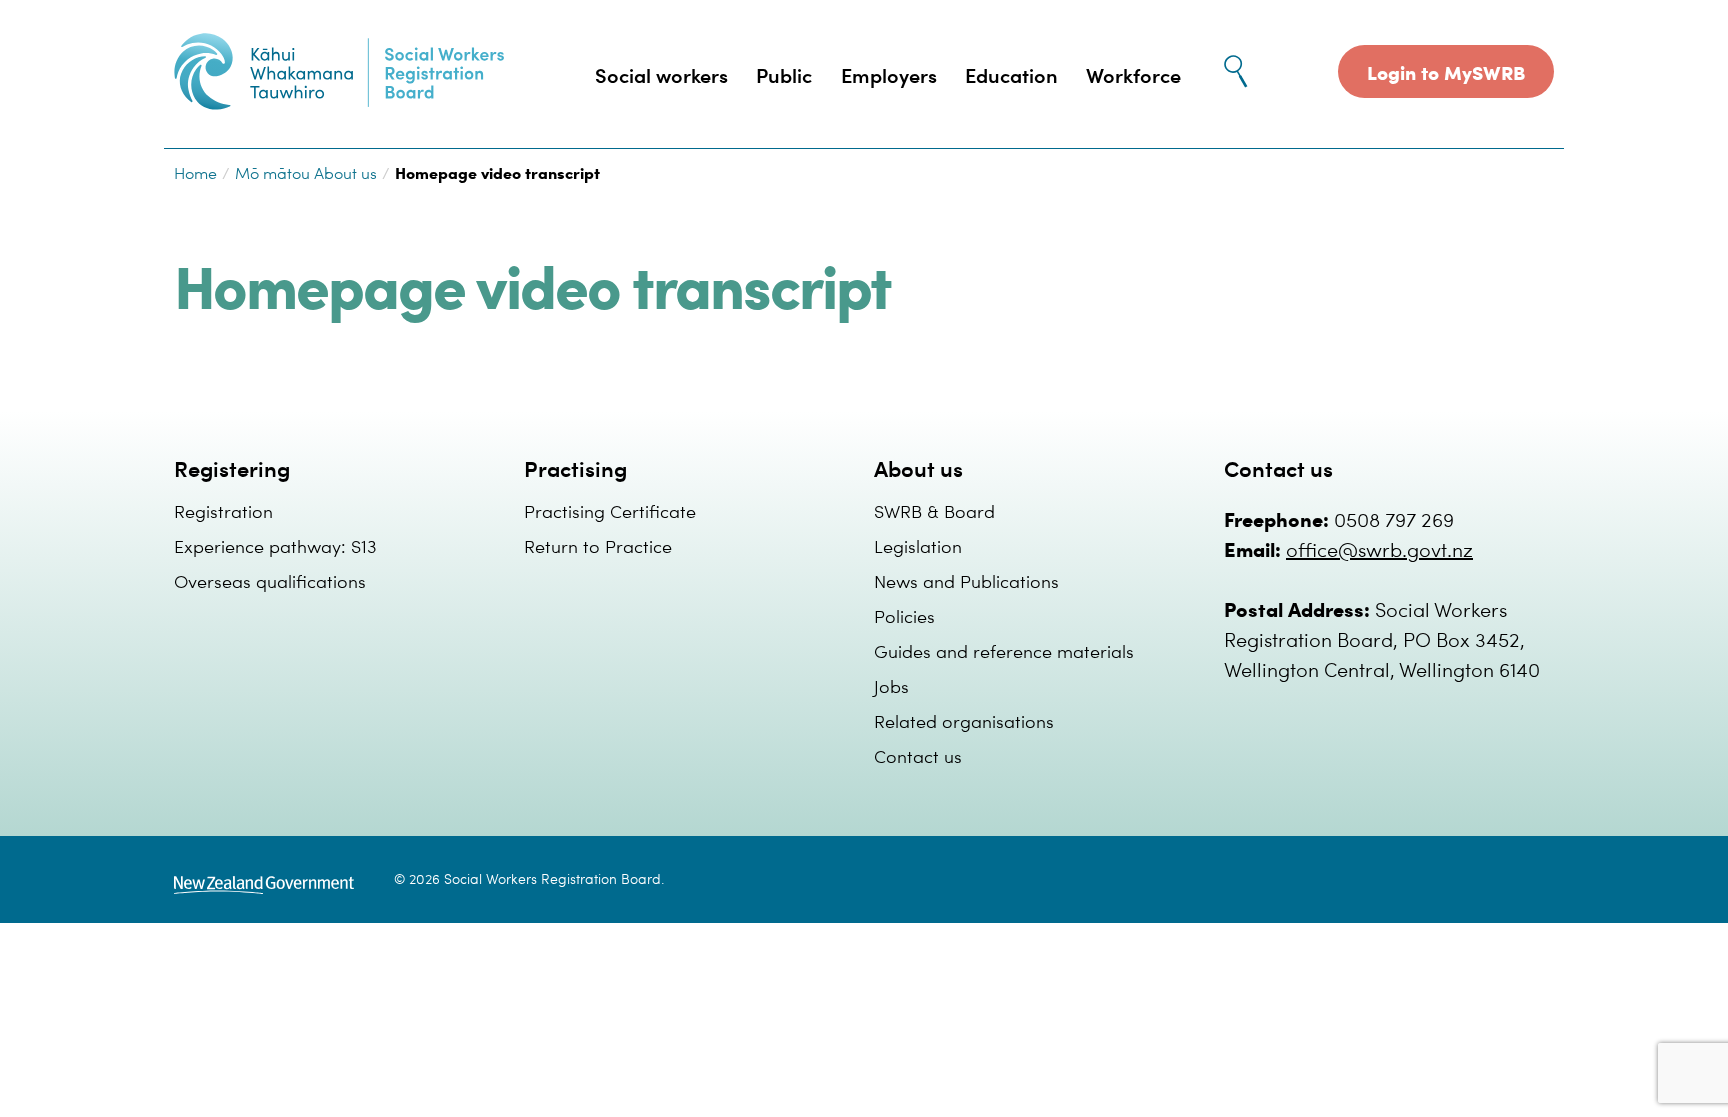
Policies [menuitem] (904, 615)
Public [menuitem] (784, 74)
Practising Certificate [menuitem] (610, 510)
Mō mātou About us (306, 173)
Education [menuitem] (1011, 74)
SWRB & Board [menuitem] (934, 510)
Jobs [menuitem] (891, 685)
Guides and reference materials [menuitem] (1004, 650)
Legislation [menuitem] (918, 545)
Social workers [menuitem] (661, 74)
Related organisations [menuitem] (964, 720)
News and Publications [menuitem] (966, 580)
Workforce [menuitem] (1133, 74)
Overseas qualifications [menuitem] (270, 580)
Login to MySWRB (1446, 71)
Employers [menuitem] (889, 74)
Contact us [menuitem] (918, 755)
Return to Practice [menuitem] (598, 545)
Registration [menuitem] (223, 510)
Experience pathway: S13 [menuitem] (275, 545)
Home (195, 173)
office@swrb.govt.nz (1379, 548)
